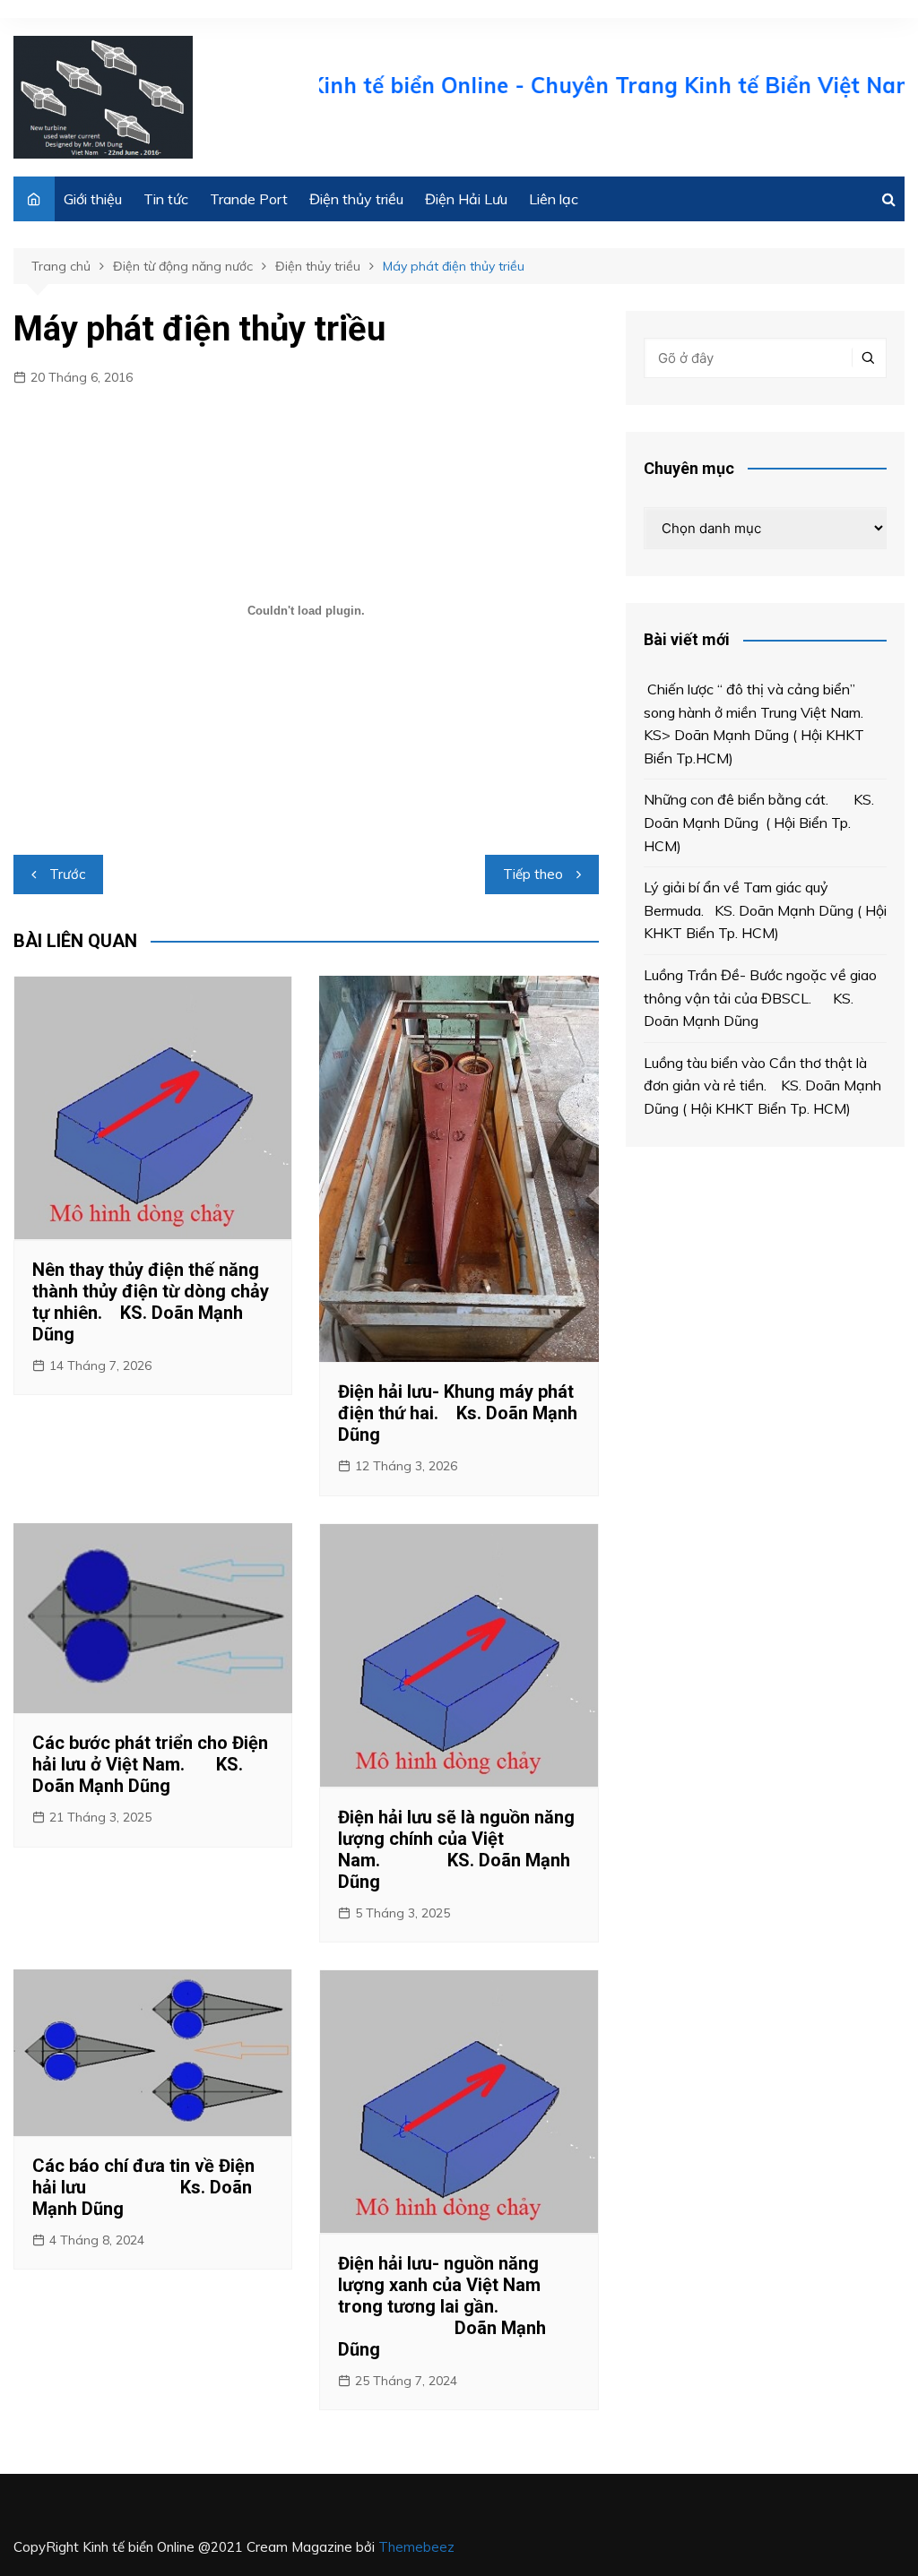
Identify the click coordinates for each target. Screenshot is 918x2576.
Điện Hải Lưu (466, 199)
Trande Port (249, 199)
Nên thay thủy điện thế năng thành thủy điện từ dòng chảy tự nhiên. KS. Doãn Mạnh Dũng (151, 1302)
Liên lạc (554, 199)
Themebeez (416, 2547)
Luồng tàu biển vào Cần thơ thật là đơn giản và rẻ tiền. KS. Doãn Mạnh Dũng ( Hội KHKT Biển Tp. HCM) (762, 1086)
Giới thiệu (93, 199)
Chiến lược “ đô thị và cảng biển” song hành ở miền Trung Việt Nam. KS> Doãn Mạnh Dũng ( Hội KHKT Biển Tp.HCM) (759, 724)
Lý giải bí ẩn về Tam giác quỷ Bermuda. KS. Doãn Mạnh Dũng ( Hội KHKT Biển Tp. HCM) (765, 910)
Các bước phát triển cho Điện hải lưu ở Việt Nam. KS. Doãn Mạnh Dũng (150, 1764)
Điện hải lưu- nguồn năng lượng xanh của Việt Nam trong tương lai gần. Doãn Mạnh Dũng (442, 2306)
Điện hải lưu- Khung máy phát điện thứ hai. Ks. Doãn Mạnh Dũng (458, 1413)
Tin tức (166, 199)
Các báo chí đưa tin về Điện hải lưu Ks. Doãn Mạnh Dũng (143, 2187)
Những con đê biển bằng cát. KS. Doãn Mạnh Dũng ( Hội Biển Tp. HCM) (759, 822)
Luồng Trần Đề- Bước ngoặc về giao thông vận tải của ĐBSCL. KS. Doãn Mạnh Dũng (760, 998)
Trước (67, 874)
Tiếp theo (533, 874)
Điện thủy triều (356, 199)
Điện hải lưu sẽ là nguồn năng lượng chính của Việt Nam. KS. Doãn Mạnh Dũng (456, 1849)
